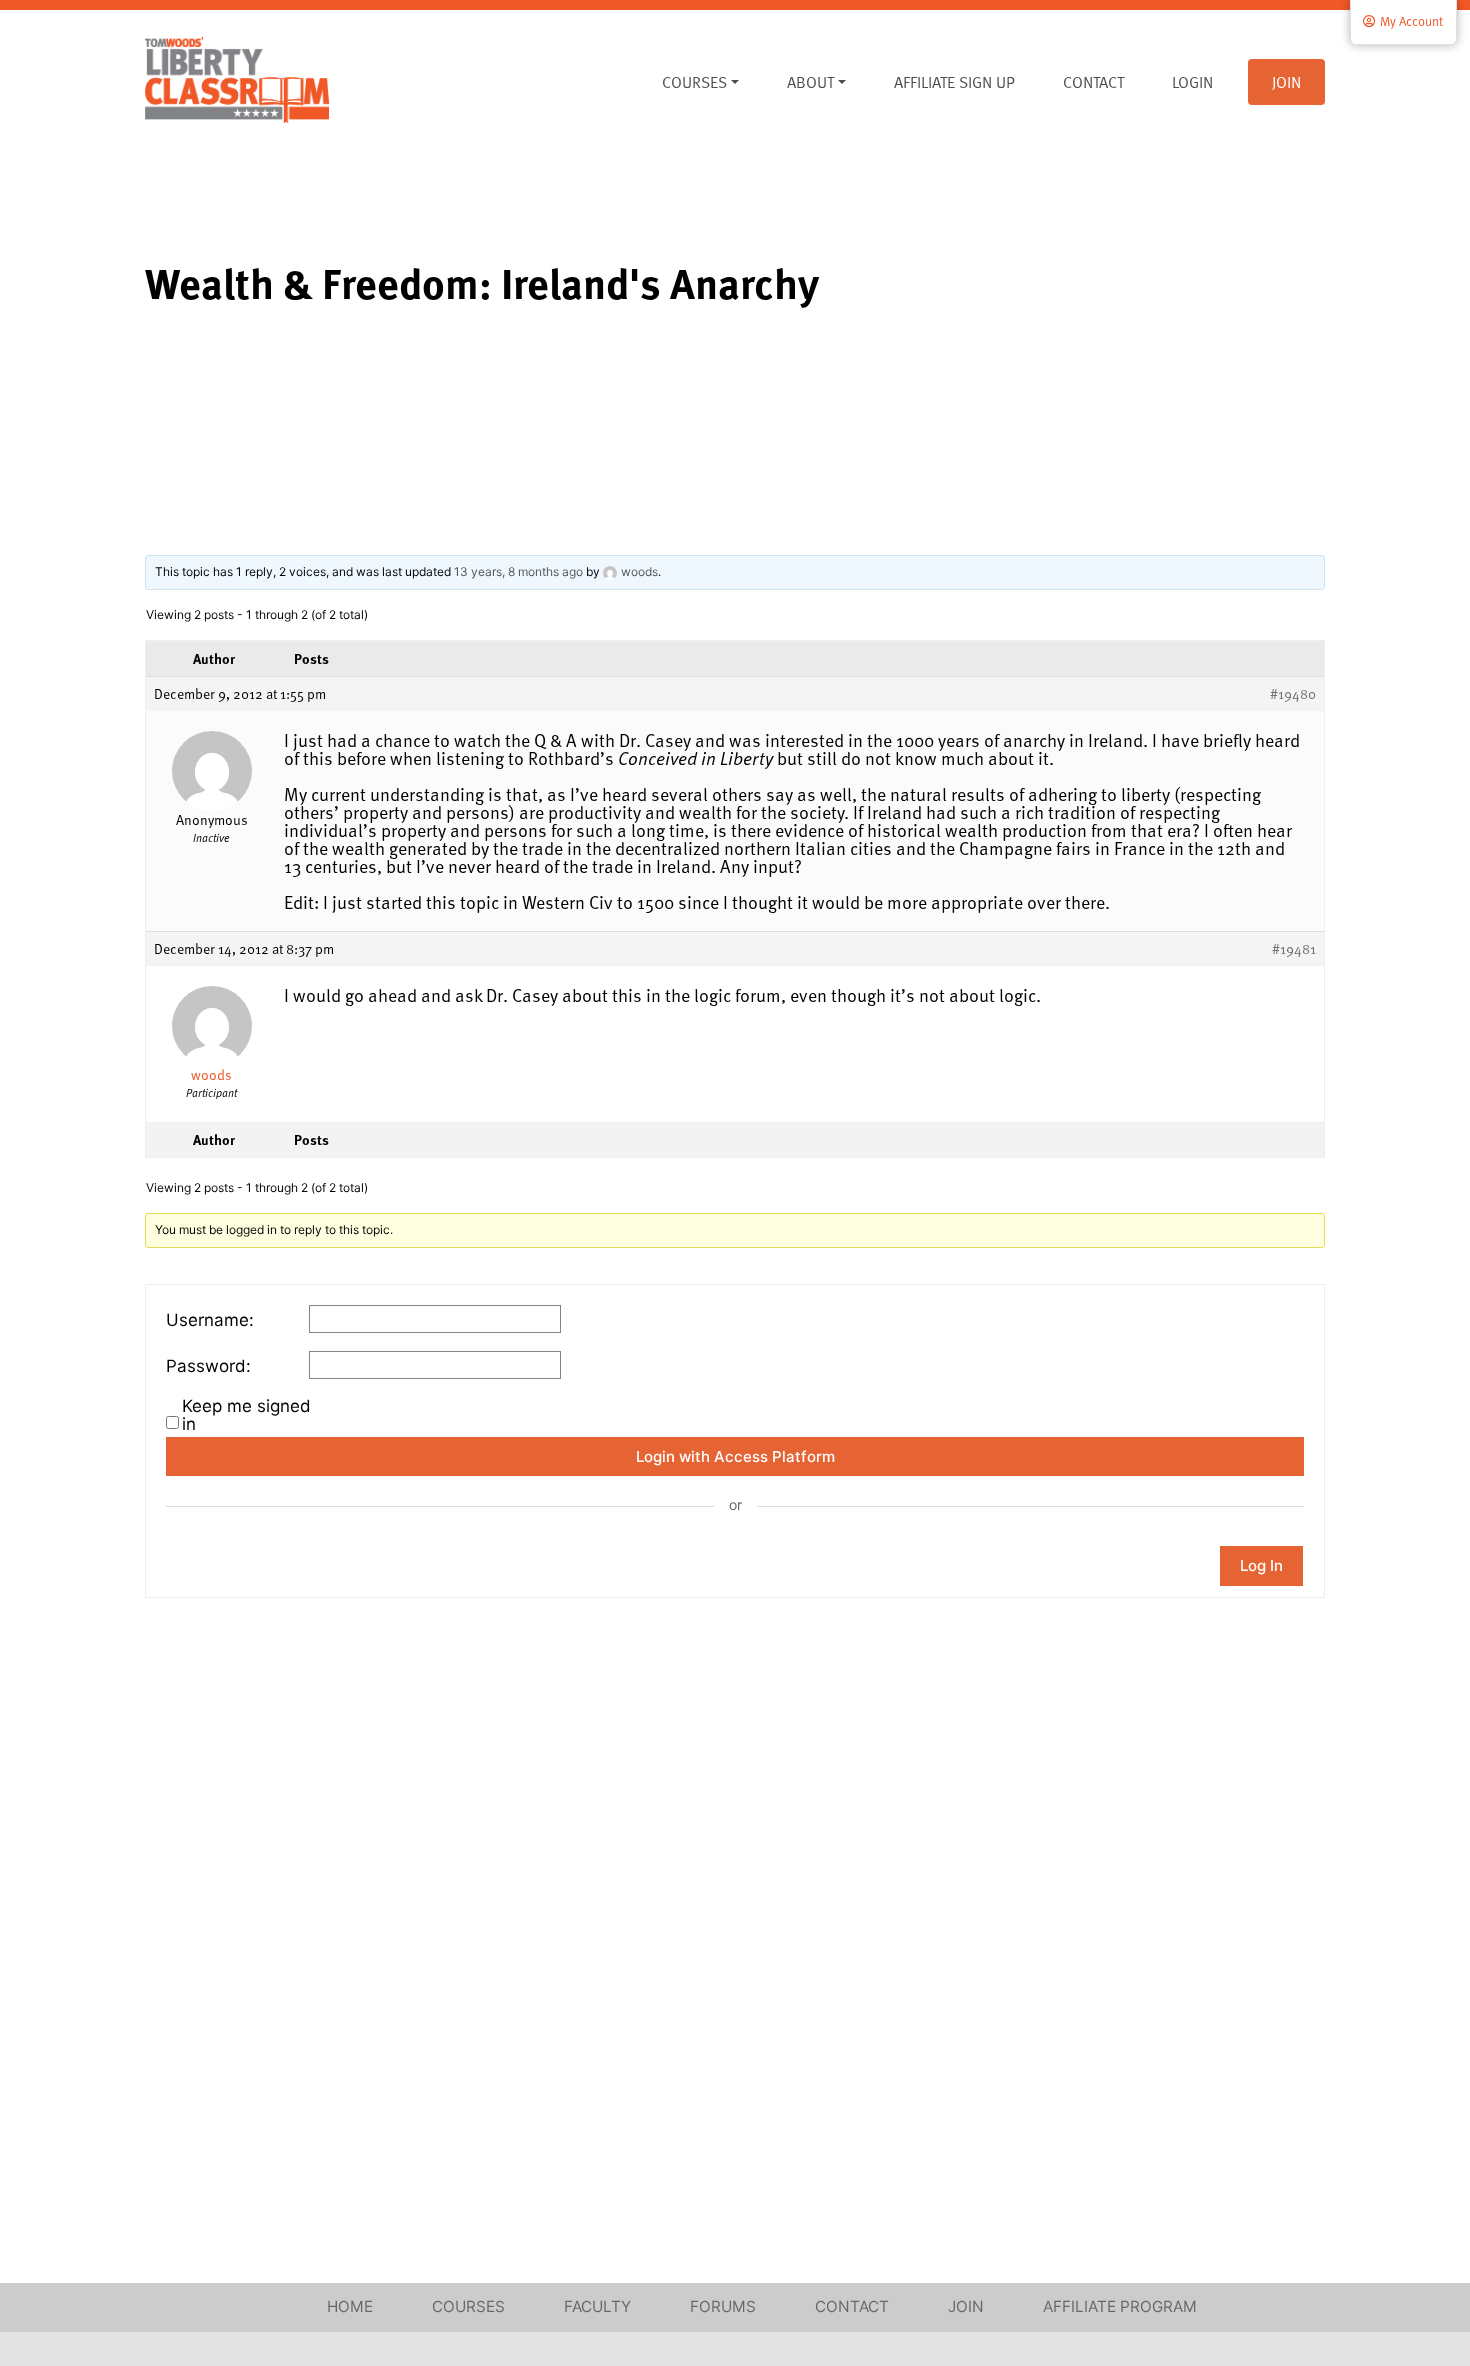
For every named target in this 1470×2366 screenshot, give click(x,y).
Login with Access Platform (735, 1456)
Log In (1261, 1565)
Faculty (597, 2306)
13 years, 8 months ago (518, 571)
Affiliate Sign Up (954, 82)
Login (1192, 82)
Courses (694, 82)
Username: (210, 1320)
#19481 (1294, 949)
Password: (208, 1366)
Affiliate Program (1120, 2306)
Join (1286, 82)
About (810, 82)
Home (350, 2306)
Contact (1093, 82)
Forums (723, 2306)
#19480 (1293, 694)
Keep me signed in (246, 1415)
